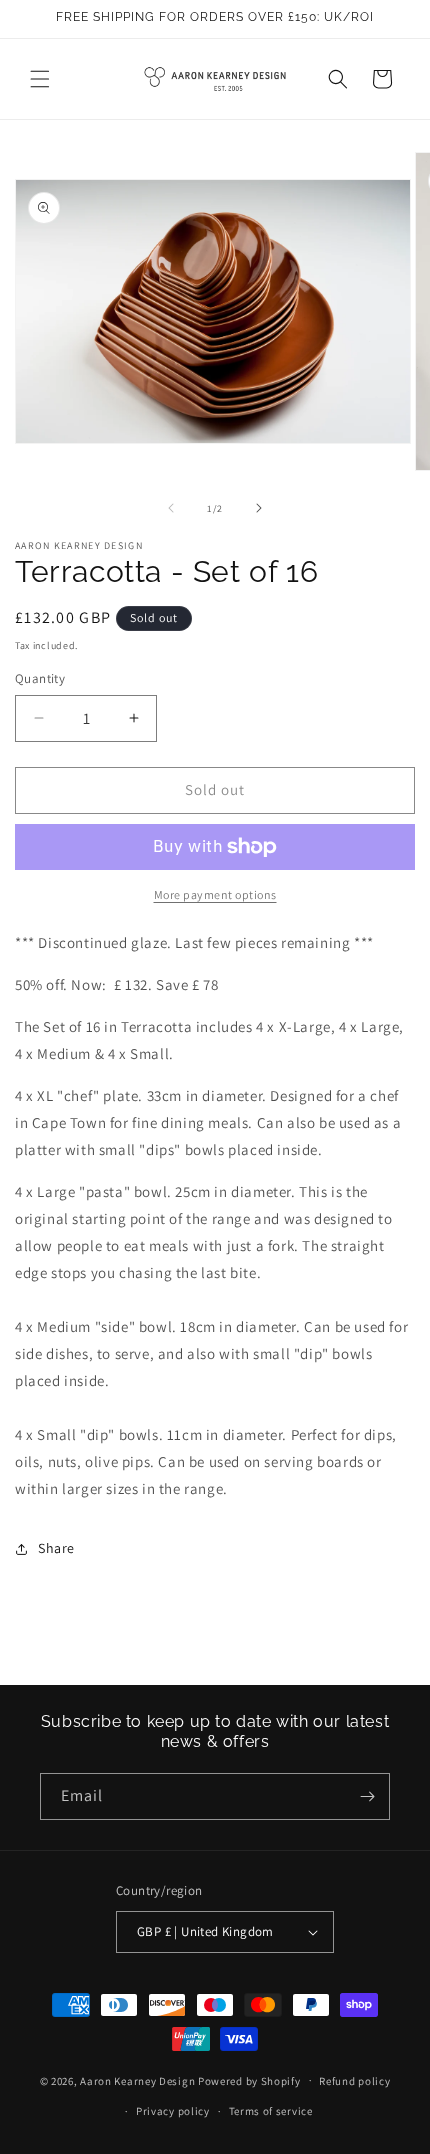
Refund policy (354, 2081)
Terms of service (271, 2111)
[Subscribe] (367, 1796)
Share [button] (56, 1548)
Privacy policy (173, 2111)
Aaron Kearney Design (137, 2080)
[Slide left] (171, 508)
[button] (40, 79)
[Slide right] (259, 508)
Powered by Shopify (249, 2080)
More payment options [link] (215, 894)
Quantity (40, 678)
